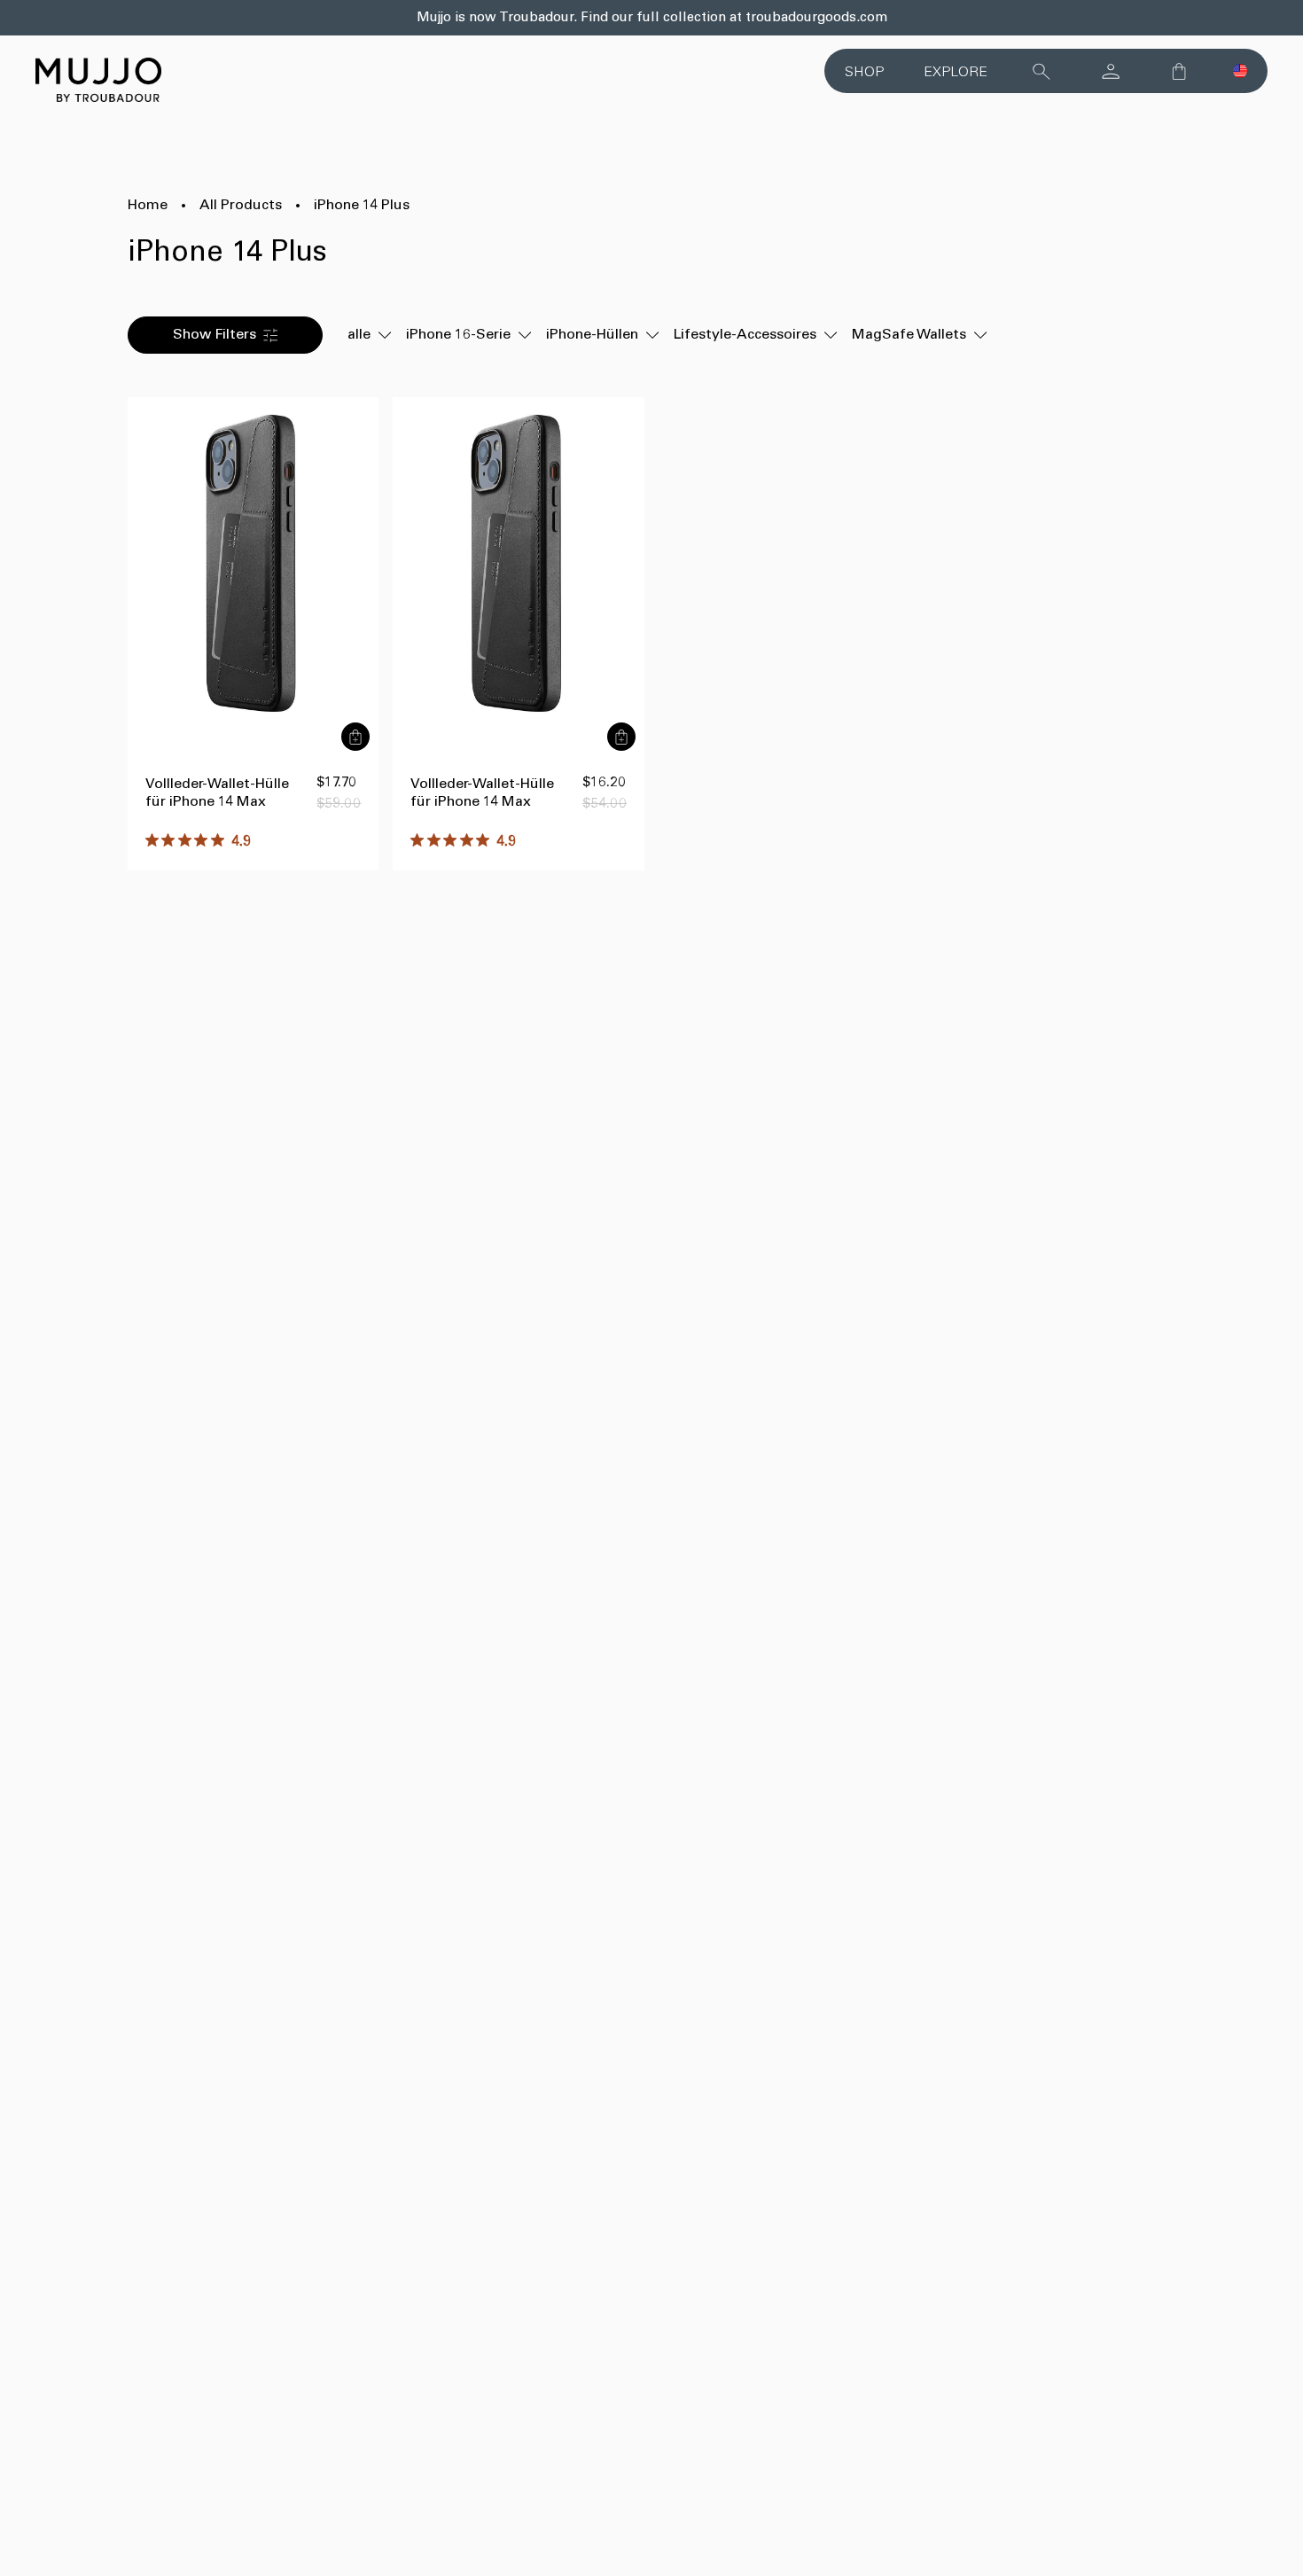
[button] (1240, 71)
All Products (241, 206)
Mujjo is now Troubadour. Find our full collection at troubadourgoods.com (652, 18)
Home (148, 206)
